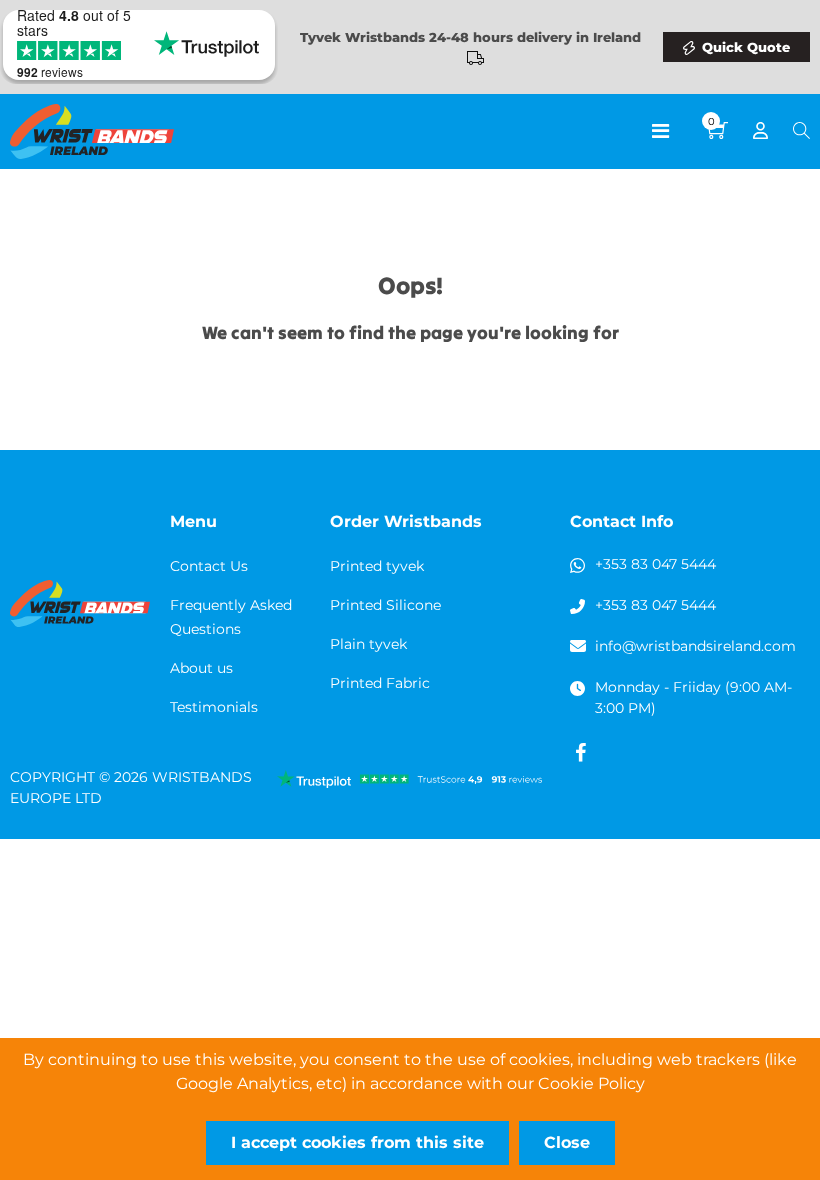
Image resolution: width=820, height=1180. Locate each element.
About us (201, 668)
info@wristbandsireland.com (695, 646)
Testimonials (214, 707)
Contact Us (209, 566)
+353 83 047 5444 (655, 564)
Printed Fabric (380, 683)
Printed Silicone (385, 605)
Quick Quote (746, 47)
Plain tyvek (368, 644)
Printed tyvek (377, 566)
